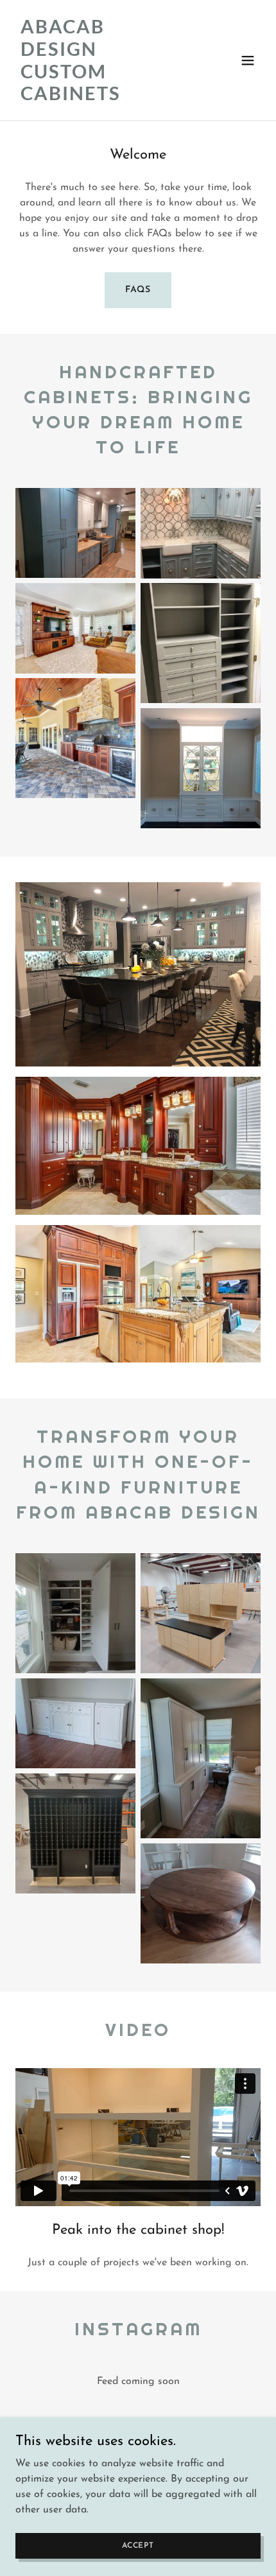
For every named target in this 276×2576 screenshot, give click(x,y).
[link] (101, 98)
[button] (248, 60)
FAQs (138, 290)
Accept (138, 2545)
